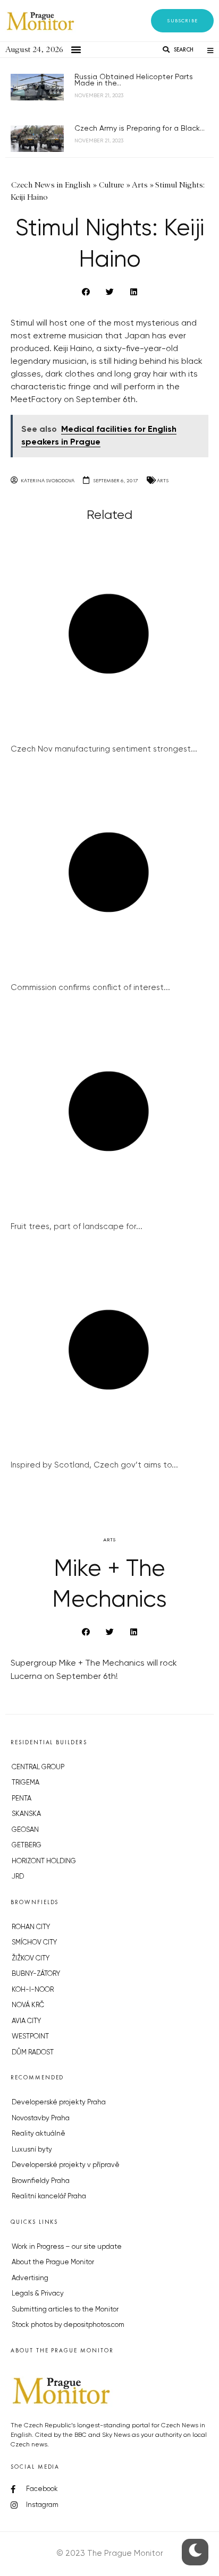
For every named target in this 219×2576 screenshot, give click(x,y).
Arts (163, 480)
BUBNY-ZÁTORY (36, 1974)
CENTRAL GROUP (38, 1767)
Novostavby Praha (41, 2118)
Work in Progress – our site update (67, 2247)
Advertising (30, 2278)
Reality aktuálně (39, 2134)
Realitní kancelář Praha (49, 2197)
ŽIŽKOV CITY (31, 1959)
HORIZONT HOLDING (44, 1861)
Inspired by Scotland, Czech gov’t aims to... (94, 1465)
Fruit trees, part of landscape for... (77, 1227)
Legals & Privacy (38, 2294)
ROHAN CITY (31, 1927)
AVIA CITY (26, 2021)
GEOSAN (25, 1830)
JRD (18, 1877)
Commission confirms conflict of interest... (90, 988)
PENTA (22, 1799)
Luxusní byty (32, 2150)
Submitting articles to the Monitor (65, 2310)
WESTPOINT (30, 2037)
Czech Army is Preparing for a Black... (140, 129)
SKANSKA (26, 1814)
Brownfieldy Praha (41, 2181)
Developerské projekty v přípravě (66, 2165)
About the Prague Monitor (53, 2262)
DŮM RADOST (33, 2053)
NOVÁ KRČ (28, 2005)
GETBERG (27, 1845)
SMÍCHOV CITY (34, 1943)
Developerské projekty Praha (59, 2102)
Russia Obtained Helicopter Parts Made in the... (134, 80)
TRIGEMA (26, 1783)
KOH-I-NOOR (33, 1990)
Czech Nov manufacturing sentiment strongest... (104, 749)
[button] (182, 21)
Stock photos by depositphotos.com (68, 2325)
